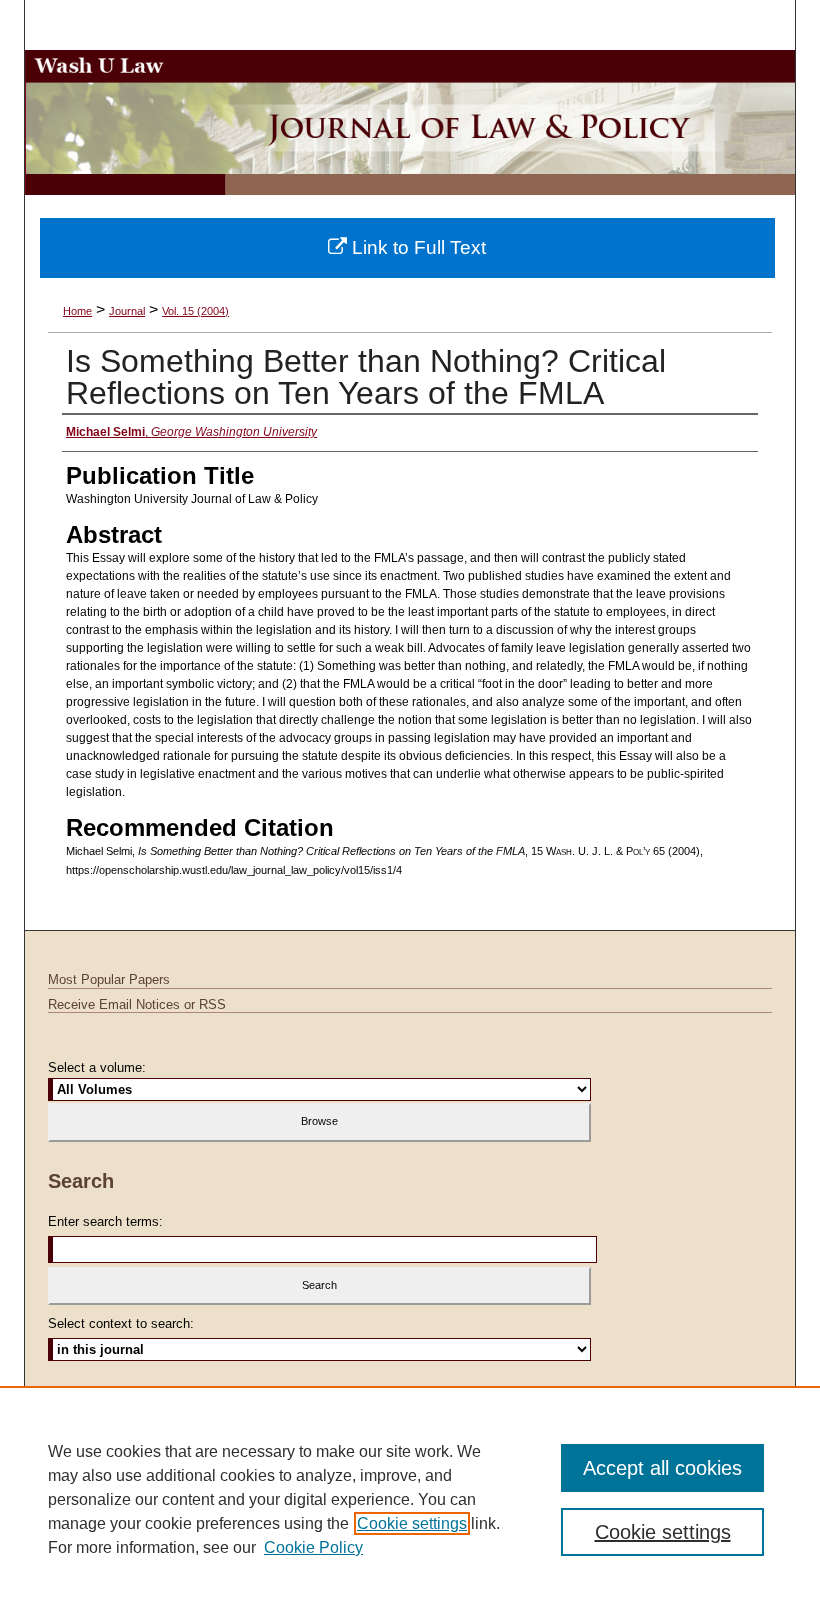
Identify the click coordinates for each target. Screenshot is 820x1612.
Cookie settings (412, 1523)
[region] (410, 1499)
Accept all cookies (662, 1468)
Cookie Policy (313, 1547)
